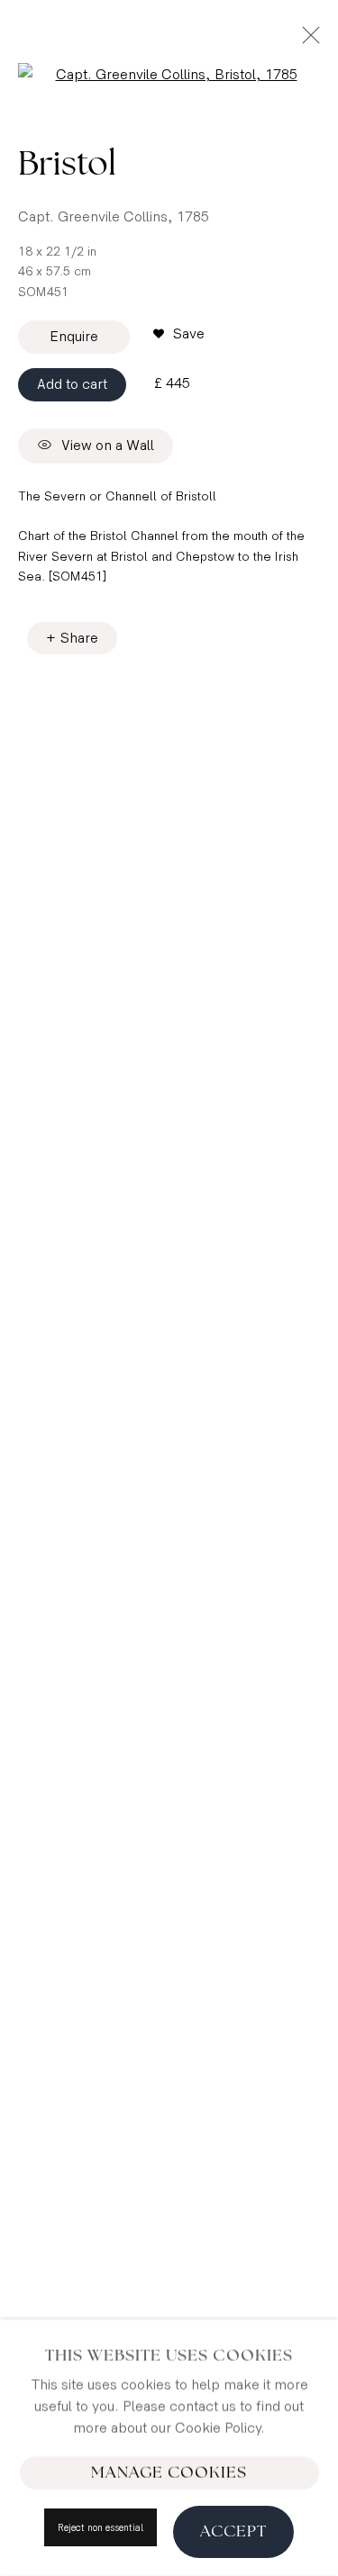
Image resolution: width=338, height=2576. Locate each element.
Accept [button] (233, 2531)
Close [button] (306, 41)
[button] (179, 335)
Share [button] (79, 639)
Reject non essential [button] (100, 2528)
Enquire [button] (74, 337)
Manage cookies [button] (169, 2472)
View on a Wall (108, 446)
